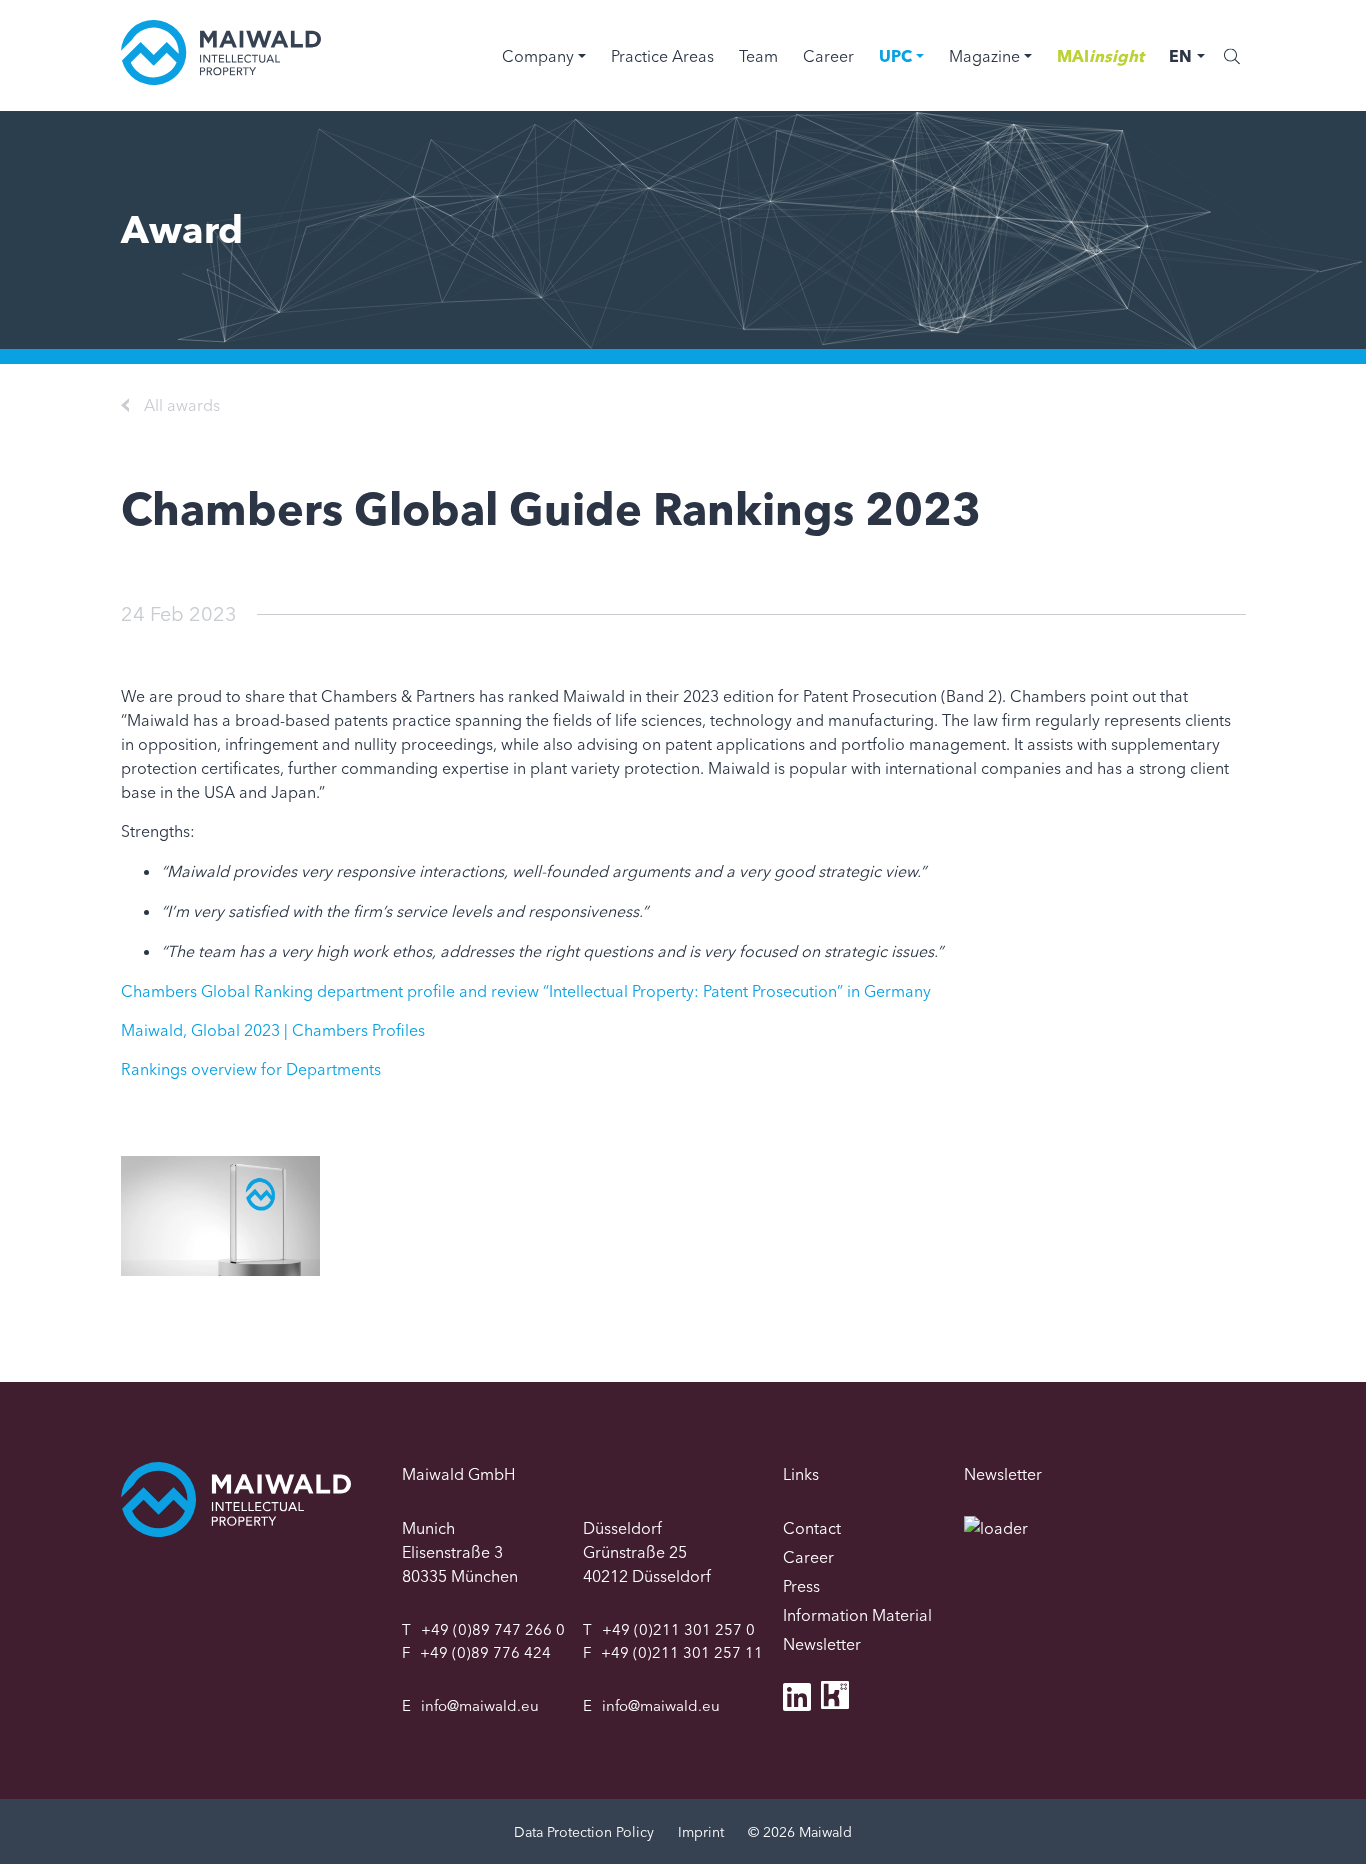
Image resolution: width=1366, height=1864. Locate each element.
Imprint (701, 1832)
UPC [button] (895, 56)
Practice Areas (662, 56)
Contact (812, 1528)
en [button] (1180, 56)
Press (801, 1586)
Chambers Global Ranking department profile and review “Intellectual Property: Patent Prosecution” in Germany (526, 991)
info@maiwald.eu (480, 1705)
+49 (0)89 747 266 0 (493, 1629)
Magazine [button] (984, 56)
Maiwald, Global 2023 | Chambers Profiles (273, 1030)
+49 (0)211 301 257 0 (678, 1629)
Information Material (857, 1615)
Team (758, 56)
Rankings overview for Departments (251, 1069)
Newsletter (822, 1644)
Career (828, 56)
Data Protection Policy (584, 1832)
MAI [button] (1100, 56)
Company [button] (538, 56)
